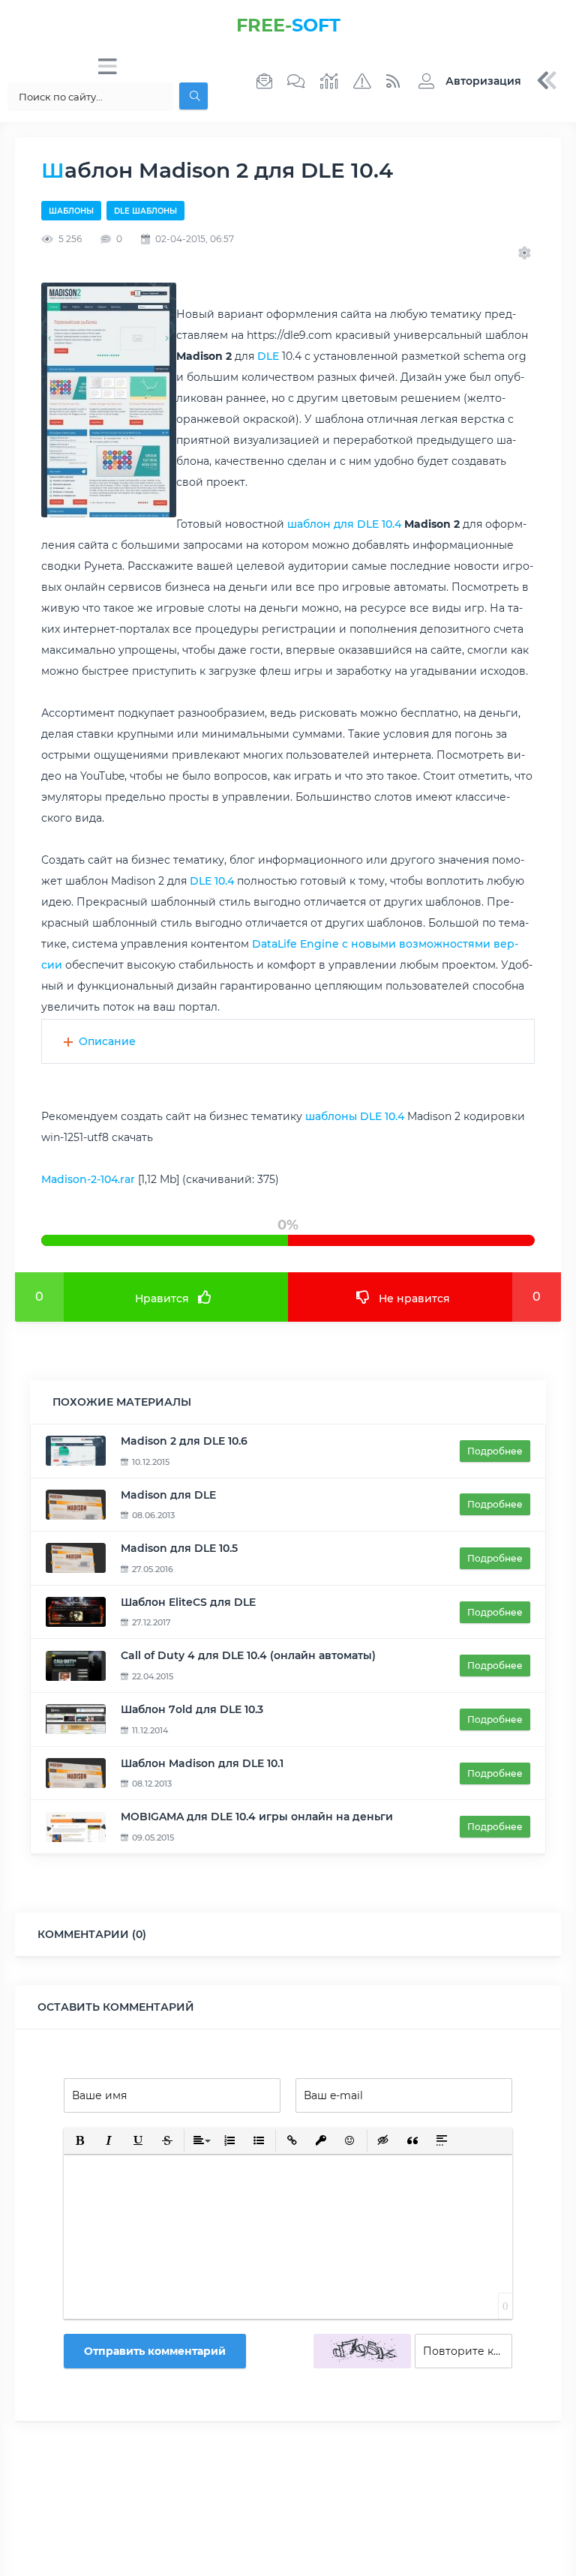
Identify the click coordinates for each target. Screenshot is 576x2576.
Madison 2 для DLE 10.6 (184, 1441)
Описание (107, 1041)
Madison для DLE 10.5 (179, 1548)
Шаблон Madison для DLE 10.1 (202, 1763)
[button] (466, 81)
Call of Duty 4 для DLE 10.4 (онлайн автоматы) (248, 1655)
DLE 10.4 (212, 881)
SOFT (288, 25)
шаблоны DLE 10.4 (355, 1116)
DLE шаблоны (145, 211)
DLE (268, 356)
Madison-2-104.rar (88, 1179)
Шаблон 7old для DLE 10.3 (192, 1709)
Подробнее (495, 1451)
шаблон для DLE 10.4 (344, 524)
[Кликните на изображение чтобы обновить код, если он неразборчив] (362, 2351)
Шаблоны (71, 211)
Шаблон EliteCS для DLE (188, 1602)
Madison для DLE (168, 1495)
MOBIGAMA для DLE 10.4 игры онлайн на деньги (257, 1817)
